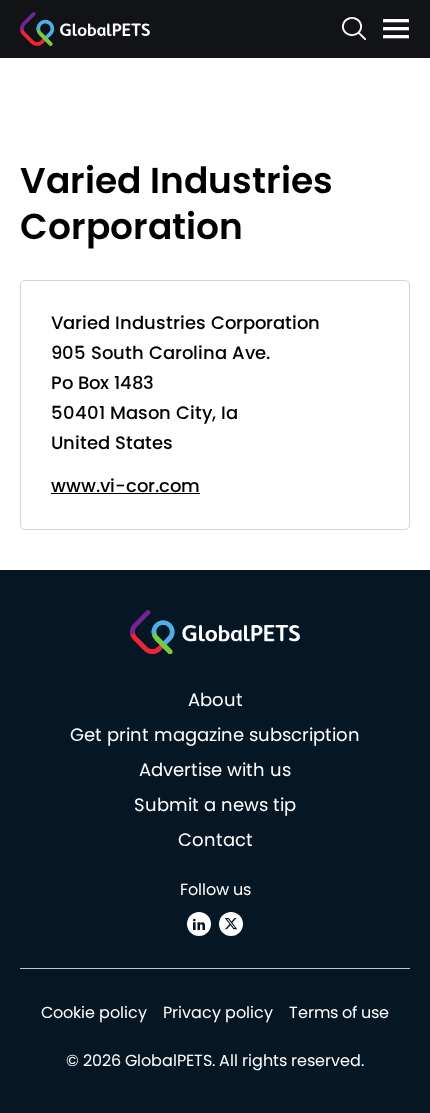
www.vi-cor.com (125, 485)
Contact (215, 839)
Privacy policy (218, 1012)
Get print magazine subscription (215, 734)
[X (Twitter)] (231, 924)
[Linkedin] (199, 924)
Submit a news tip (215, 804)
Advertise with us (215, 769)
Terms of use (339, 1012)
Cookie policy (94, 1012)
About (215, 699)
